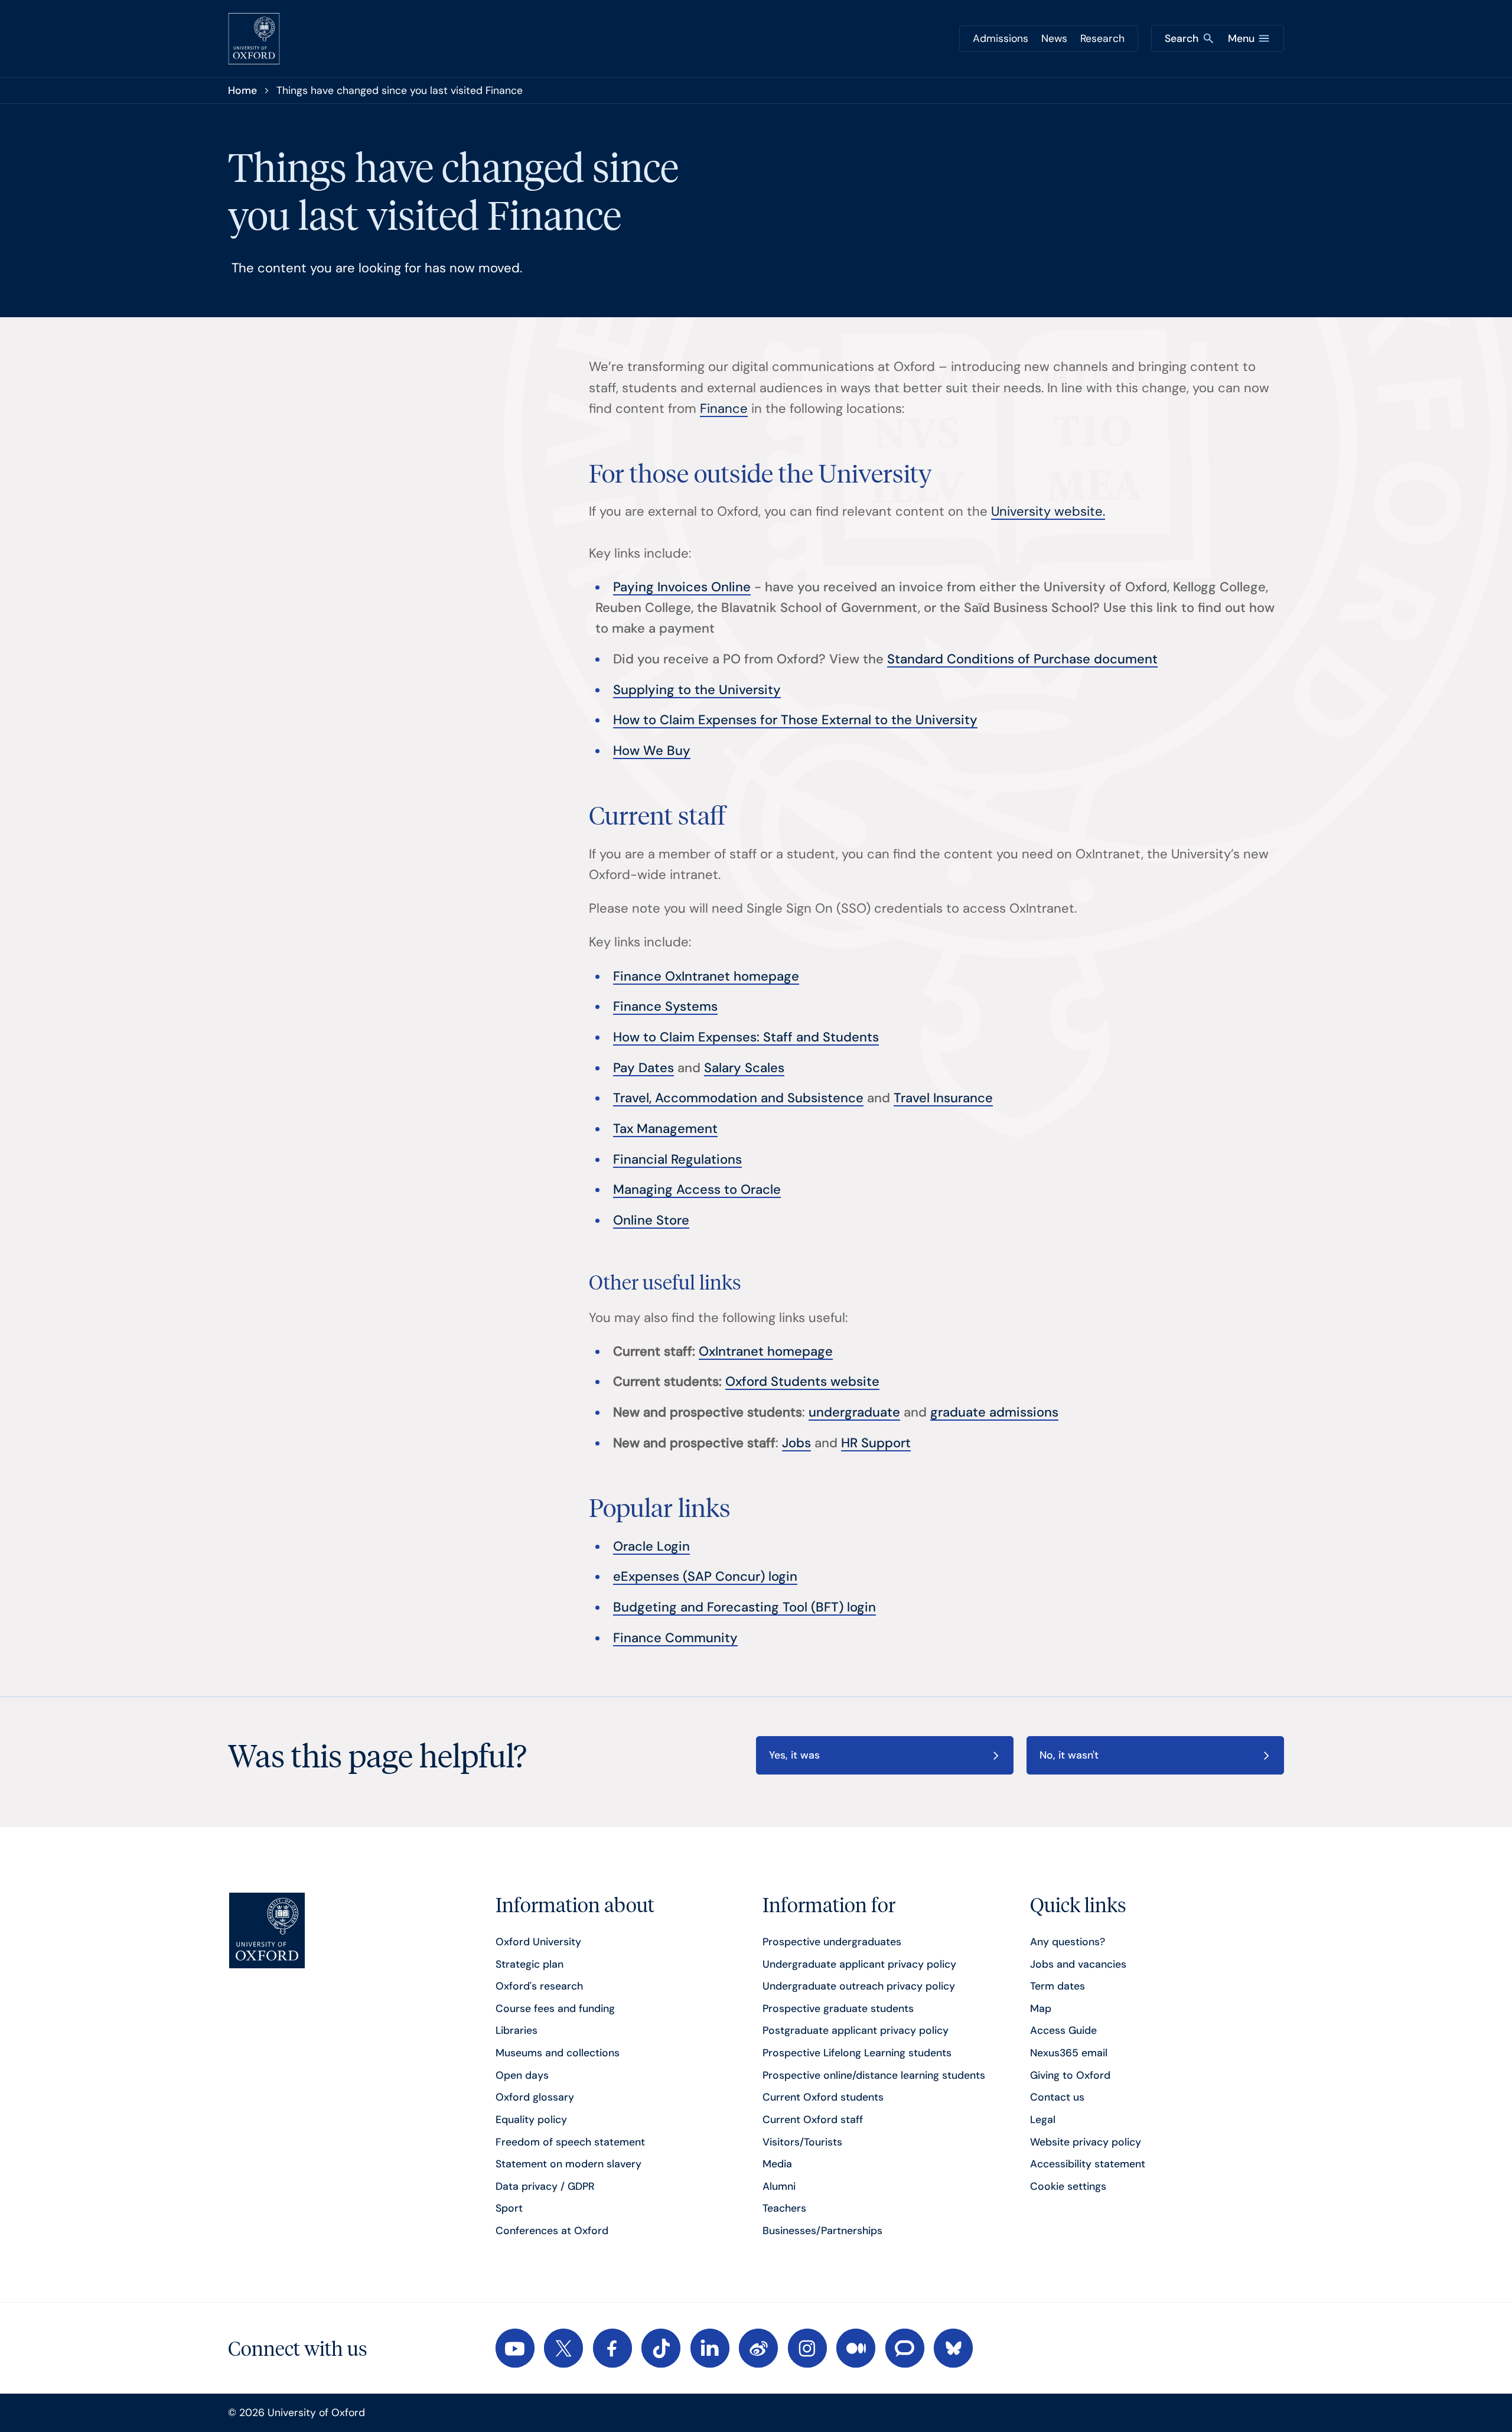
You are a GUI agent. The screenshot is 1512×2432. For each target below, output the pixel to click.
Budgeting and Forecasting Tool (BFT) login (744, 1607)
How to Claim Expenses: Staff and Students (746, 1037)
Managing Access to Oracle (697, 1189)
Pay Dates (643, 1068)
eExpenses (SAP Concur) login (705, 1576)
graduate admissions (994, 1412)
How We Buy (652, 751)
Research (1102, 38)
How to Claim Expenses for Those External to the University (795, 720)
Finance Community (675, 1638)
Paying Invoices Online (682, 587)
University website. (1048, 511)
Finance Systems (665, 1006)
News (1054, 38)
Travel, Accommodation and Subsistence (738, 1098)
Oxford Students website (802, 1381)
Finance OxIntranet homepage (706, 976)
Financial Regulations (677, 1159)
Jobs (796, 1443)
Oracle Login (651, 1546)
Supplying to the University (697, 690)
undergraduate (854, 1412)
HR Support (876, 1443)
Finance (724, 408)
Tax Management (665, 1129)
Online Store (651, 1220)
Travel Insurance (943, 1098)
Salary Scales (744, 1068)
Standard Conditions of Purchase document (1022, 659)
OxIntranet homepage (766, 1351)
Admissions (1001, 38)
